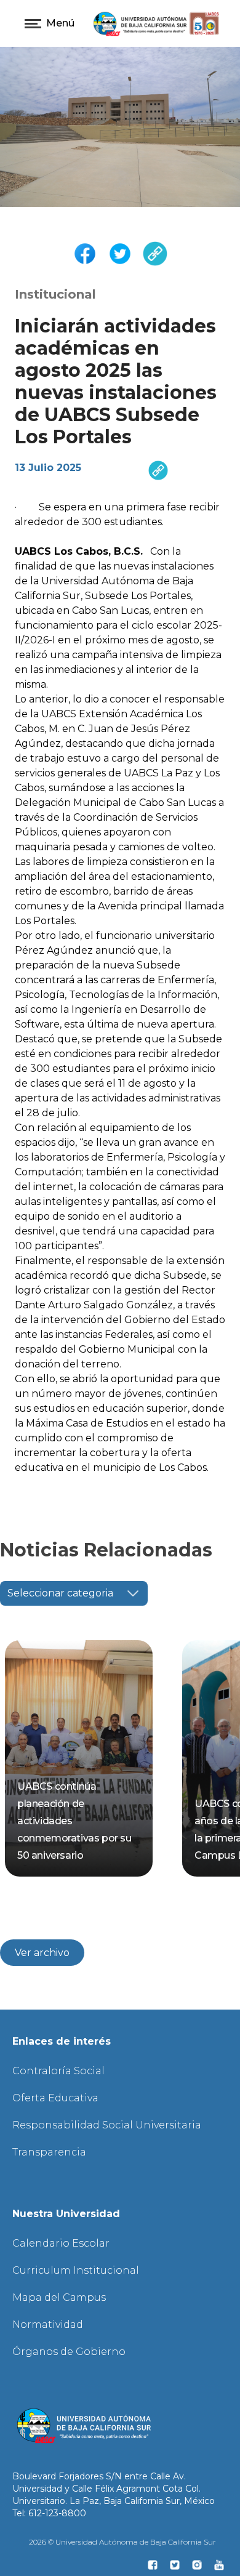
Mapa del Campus (59, 2297)
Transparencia (49, 2152)
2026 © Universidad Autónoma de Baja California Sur (122, 2542)
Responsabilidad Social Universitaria (107, 2125)
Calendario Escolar (61, 2243)
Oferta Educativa (55, 2098)
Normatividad (48, 2324)
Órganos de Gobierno (69, 2352)
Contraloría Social (58, 2071)
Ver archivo (42, 1953)
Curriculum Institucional (76, 2270)
